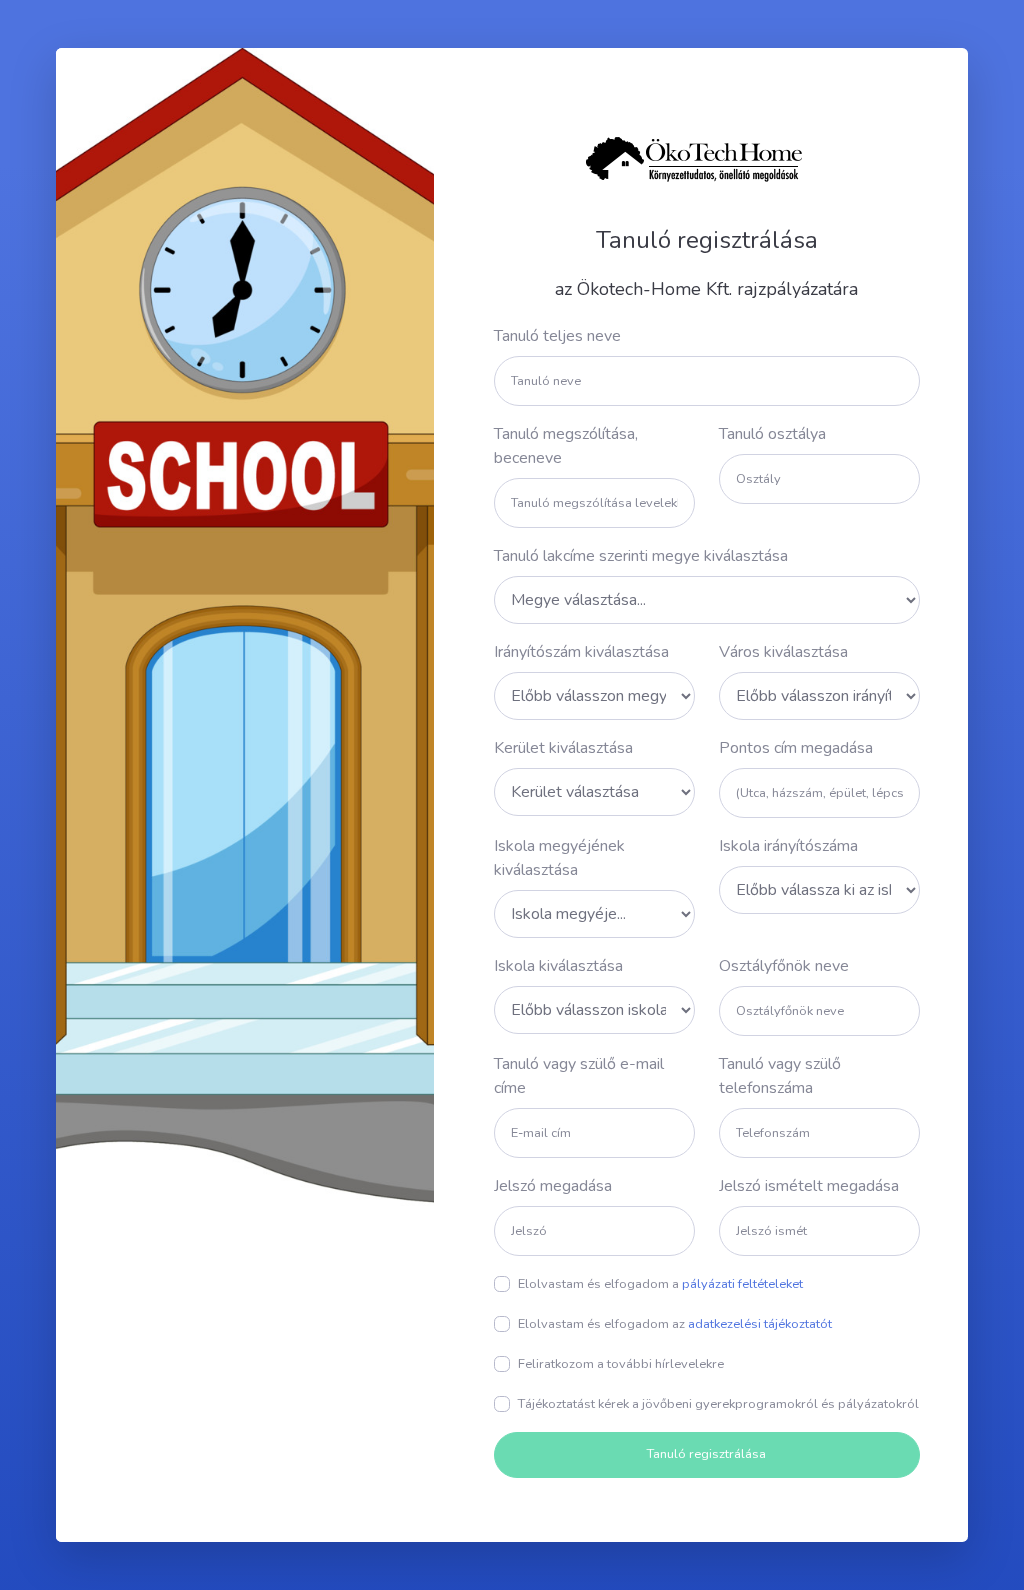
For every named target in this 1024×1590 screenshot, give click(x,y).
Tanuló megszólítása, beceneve (566, 446)
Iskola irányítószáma (788, 846)
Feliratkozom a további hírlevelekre (621, 1364)
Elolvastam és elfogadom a (660, 1284)
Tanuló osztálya (772, 434)
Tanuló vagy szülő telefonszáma (780, 1076)
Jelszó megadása (553, 1186)
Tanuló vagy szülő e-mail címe (579, 1076)
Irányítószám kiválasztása (581, 652)
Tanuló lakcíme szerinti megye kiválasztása (641, 556)
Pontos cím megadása (796, 748)
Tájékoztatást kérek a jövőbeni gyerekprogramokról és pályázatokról (718, 1404)
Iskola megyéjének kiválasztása (559, 858)
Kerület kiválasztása (563, 748)
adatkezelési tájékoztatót (760, 1324)
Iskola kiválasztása (558, 966)
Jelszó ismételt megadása (809, 1186)
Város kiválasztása (783, 652)
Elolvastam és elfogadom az (675, 1324)
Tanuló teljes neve (557, 336)
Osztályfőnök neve (784, 966)
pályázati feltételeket (742, 1284)
